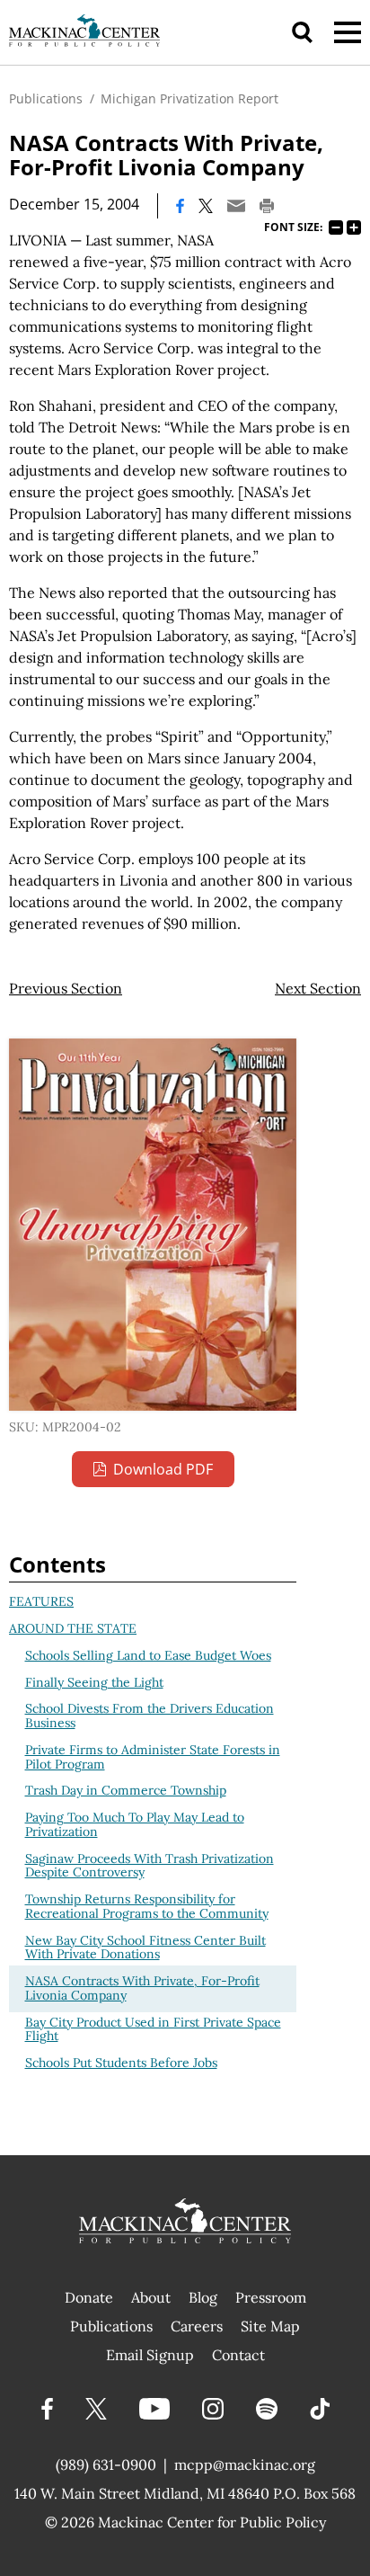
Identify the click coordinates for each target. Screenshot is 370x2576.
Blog (203, 2297)
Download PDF (163, 1469)
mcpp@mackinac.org (245, 2465)
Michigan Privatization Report (189, 98)
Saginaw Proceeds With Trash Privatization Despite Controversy (150, 1866)
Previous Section (66, 988)
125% (354, 227)
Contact (238, 2355)
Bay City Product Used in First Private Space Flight (153, 2029)
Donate (89, 2297)
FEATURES (41, 1601)
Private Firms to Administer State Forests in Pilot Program (153, 1757)
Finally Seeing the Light (94, 1682)
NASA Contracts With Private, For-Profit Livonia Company (142, 1988)
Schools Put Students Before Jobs (121, 2063)
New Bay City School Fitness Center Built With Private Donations (145, 1948)
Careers (197, 2326)
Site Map (270, 2326)
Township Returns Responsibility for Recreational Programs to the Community (147, 1906)
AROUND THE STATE (73, 1628)
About (151, 2297)
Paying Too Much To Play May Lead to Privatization (135, 1824)
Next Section (318, 988)
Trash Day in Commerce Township (126, 1790)
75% (336, 227)
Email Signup (150, 2355)
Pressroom (271, 2297)
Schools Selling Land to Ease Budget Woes (148, 1655)
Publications (46, 98)
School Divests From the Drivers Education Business (150, 1716)
